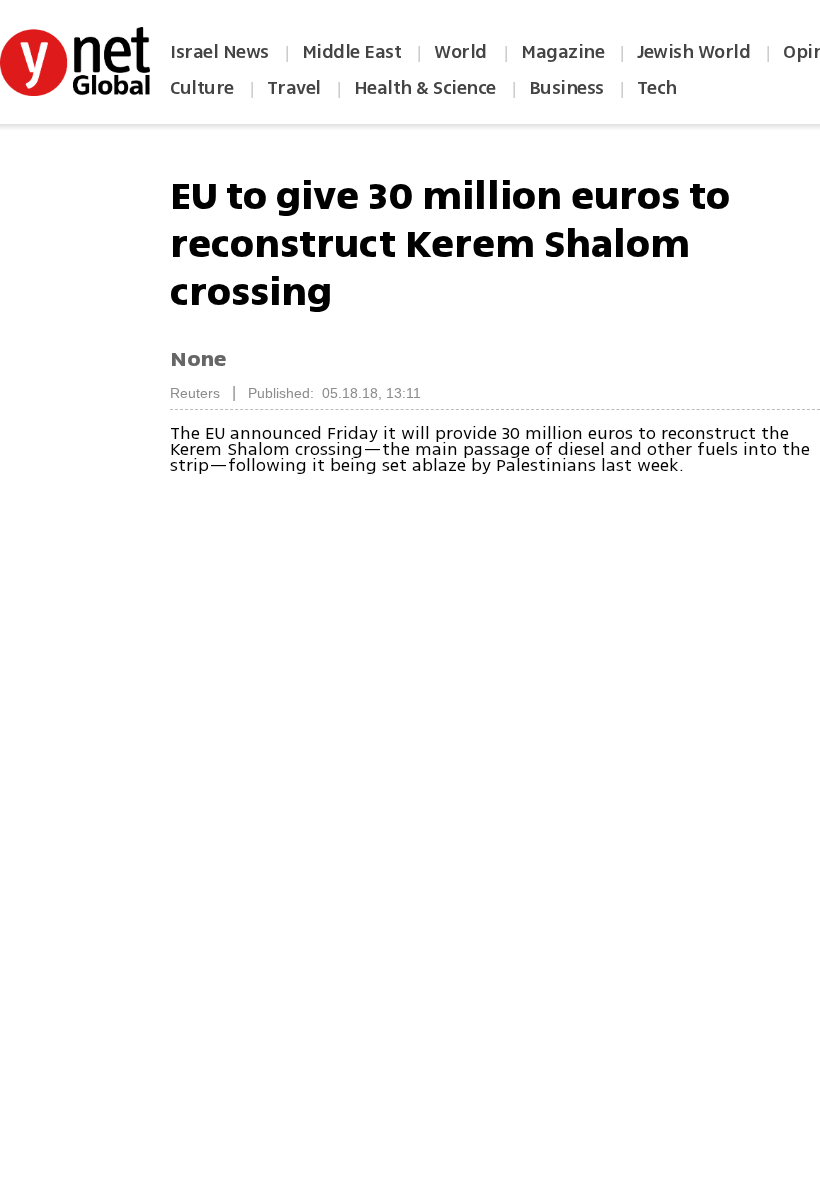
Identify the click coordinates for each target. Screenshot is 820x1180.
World (462, 52)
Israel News (219, 52)
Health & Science (425, 88)
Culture (202, 88)
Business (566, 88)
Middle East (352, 52)
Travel (294, 88)
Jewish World (693, 52)
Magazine (562, 52)
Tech (657, 88)
